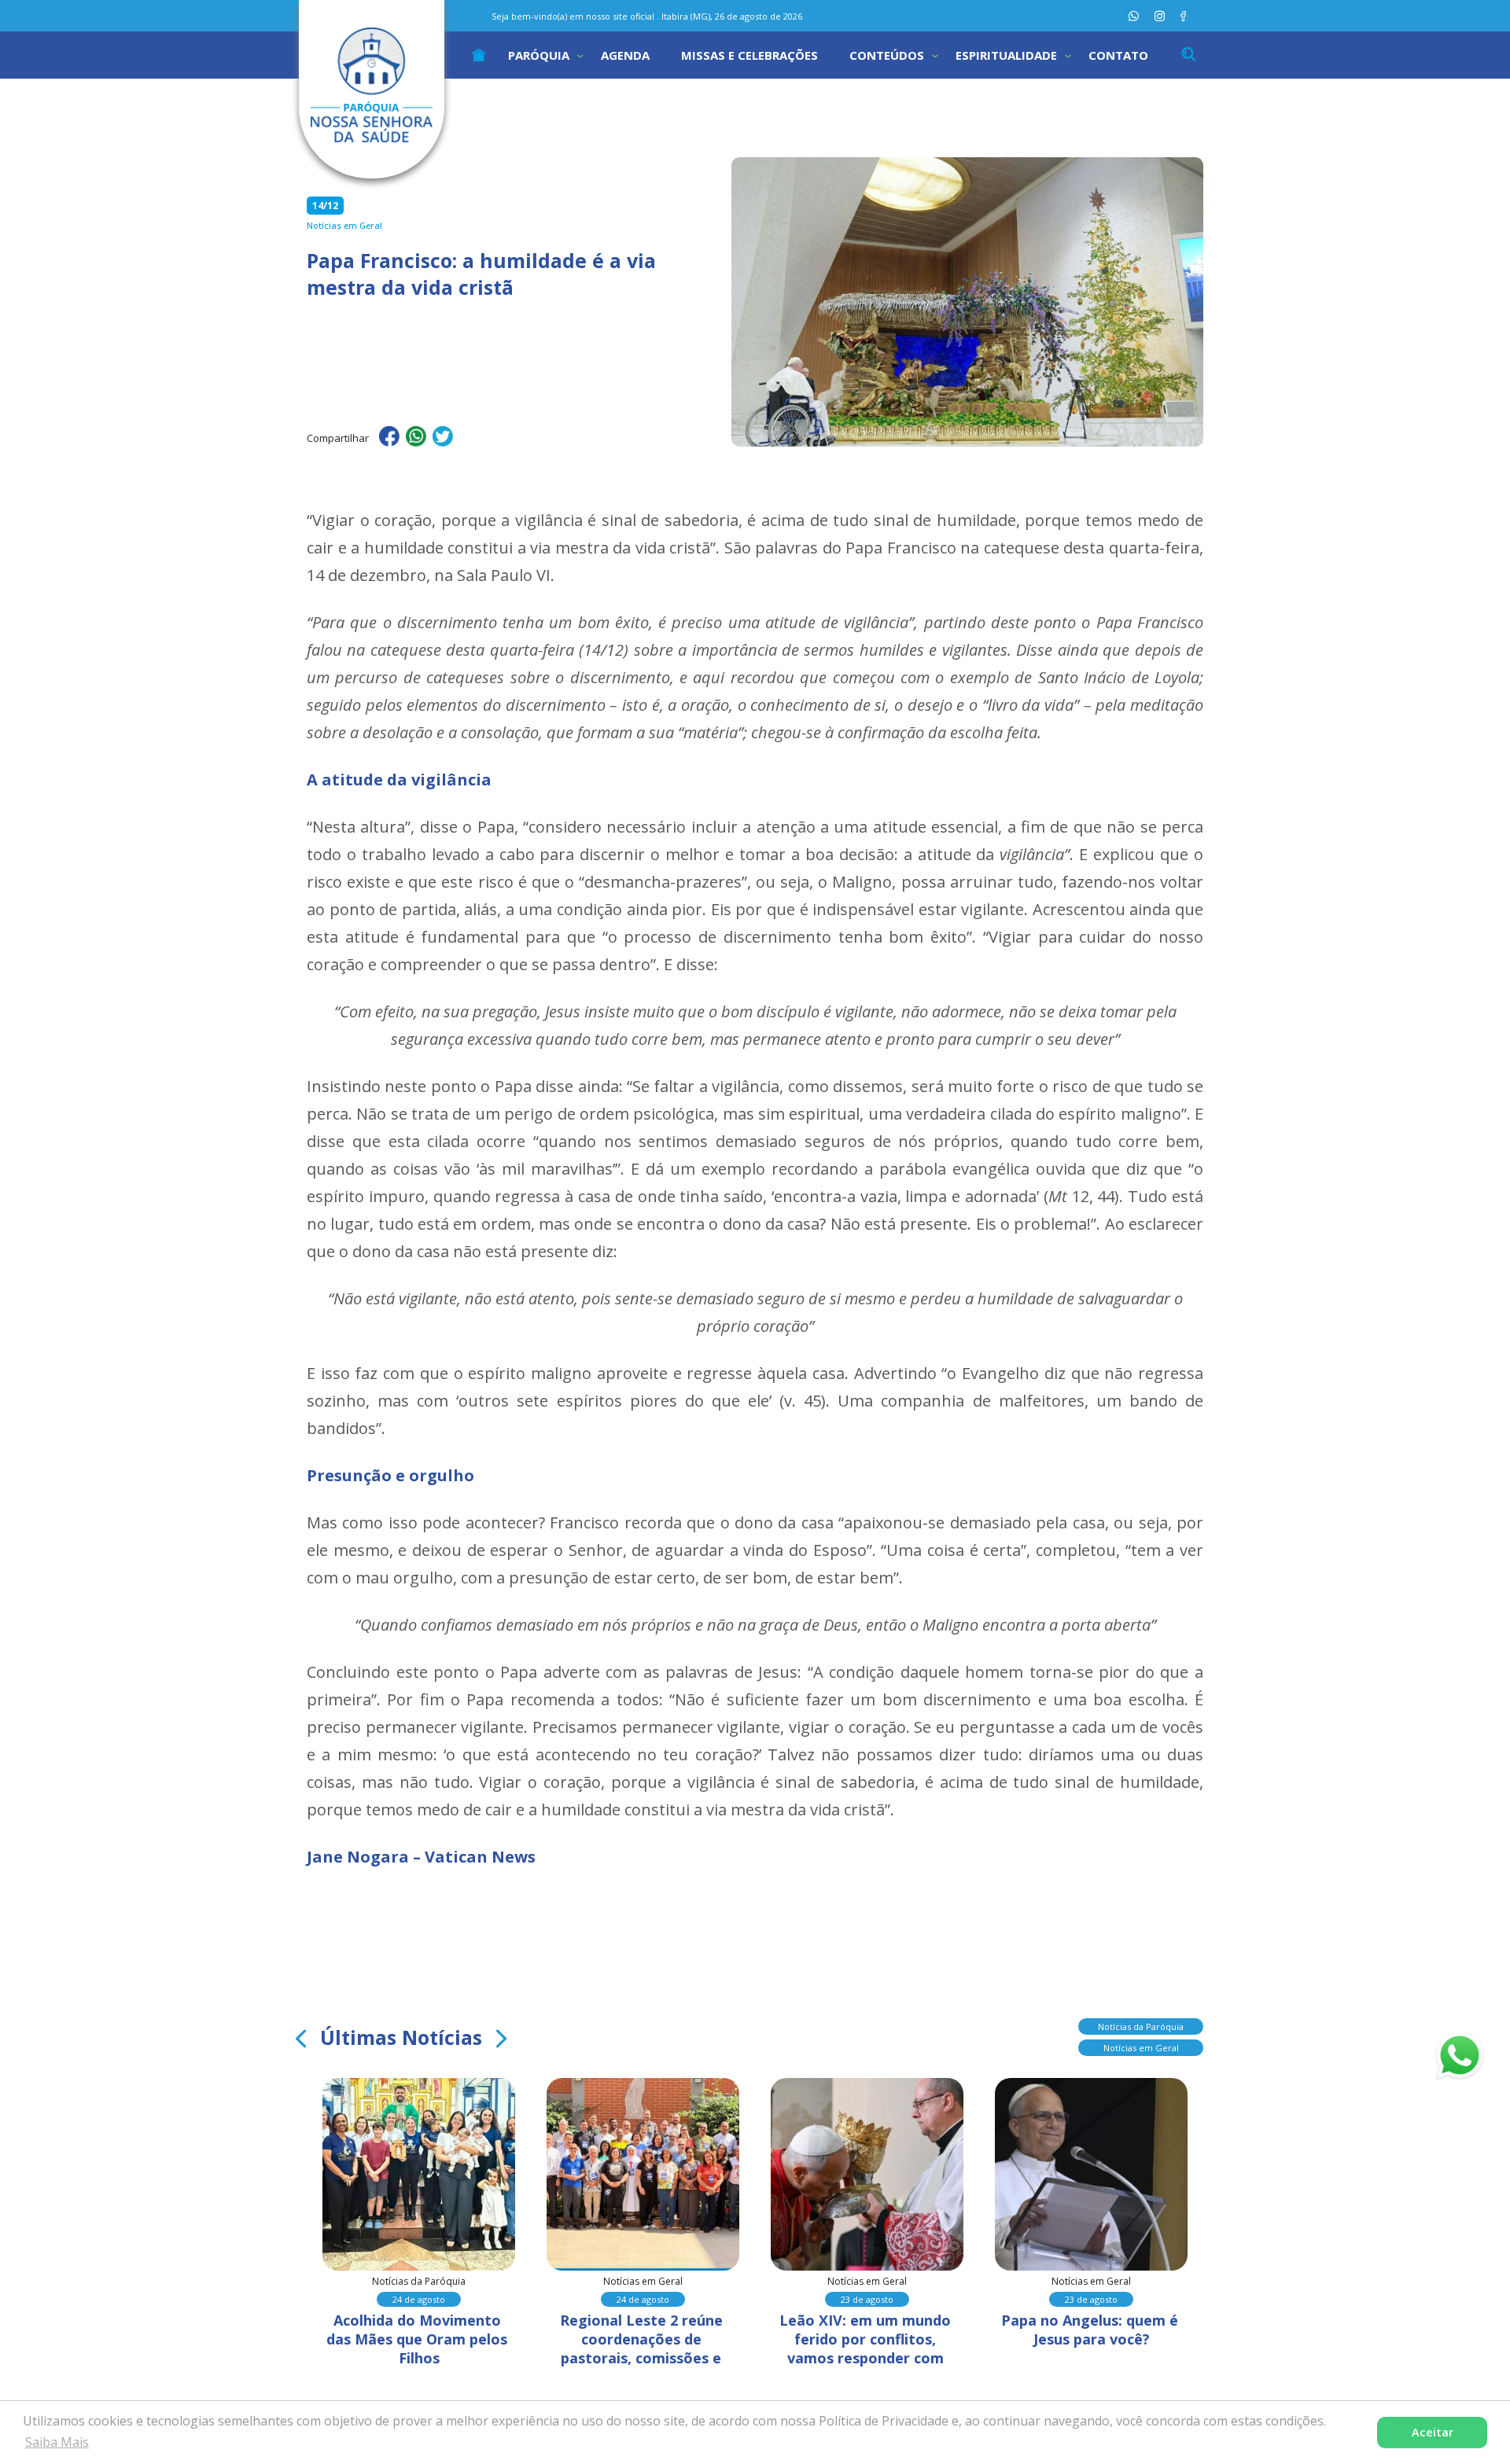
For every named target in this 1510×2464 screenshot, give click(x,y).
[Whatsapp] (1134, 16)
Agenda (625, 55)
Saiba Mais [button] (57, 2442)
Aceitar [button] (1433, 2432)
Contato (1118, 55)
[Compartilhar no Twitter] (443, 439)
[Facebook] (1183, 16)
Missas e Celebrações (749, 55)
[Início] (479, 55)
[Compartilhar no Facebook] (389, 439)
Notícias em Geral (1141, 2048)
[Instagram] (1160, 16)
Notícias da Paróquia (1141, 2026)
